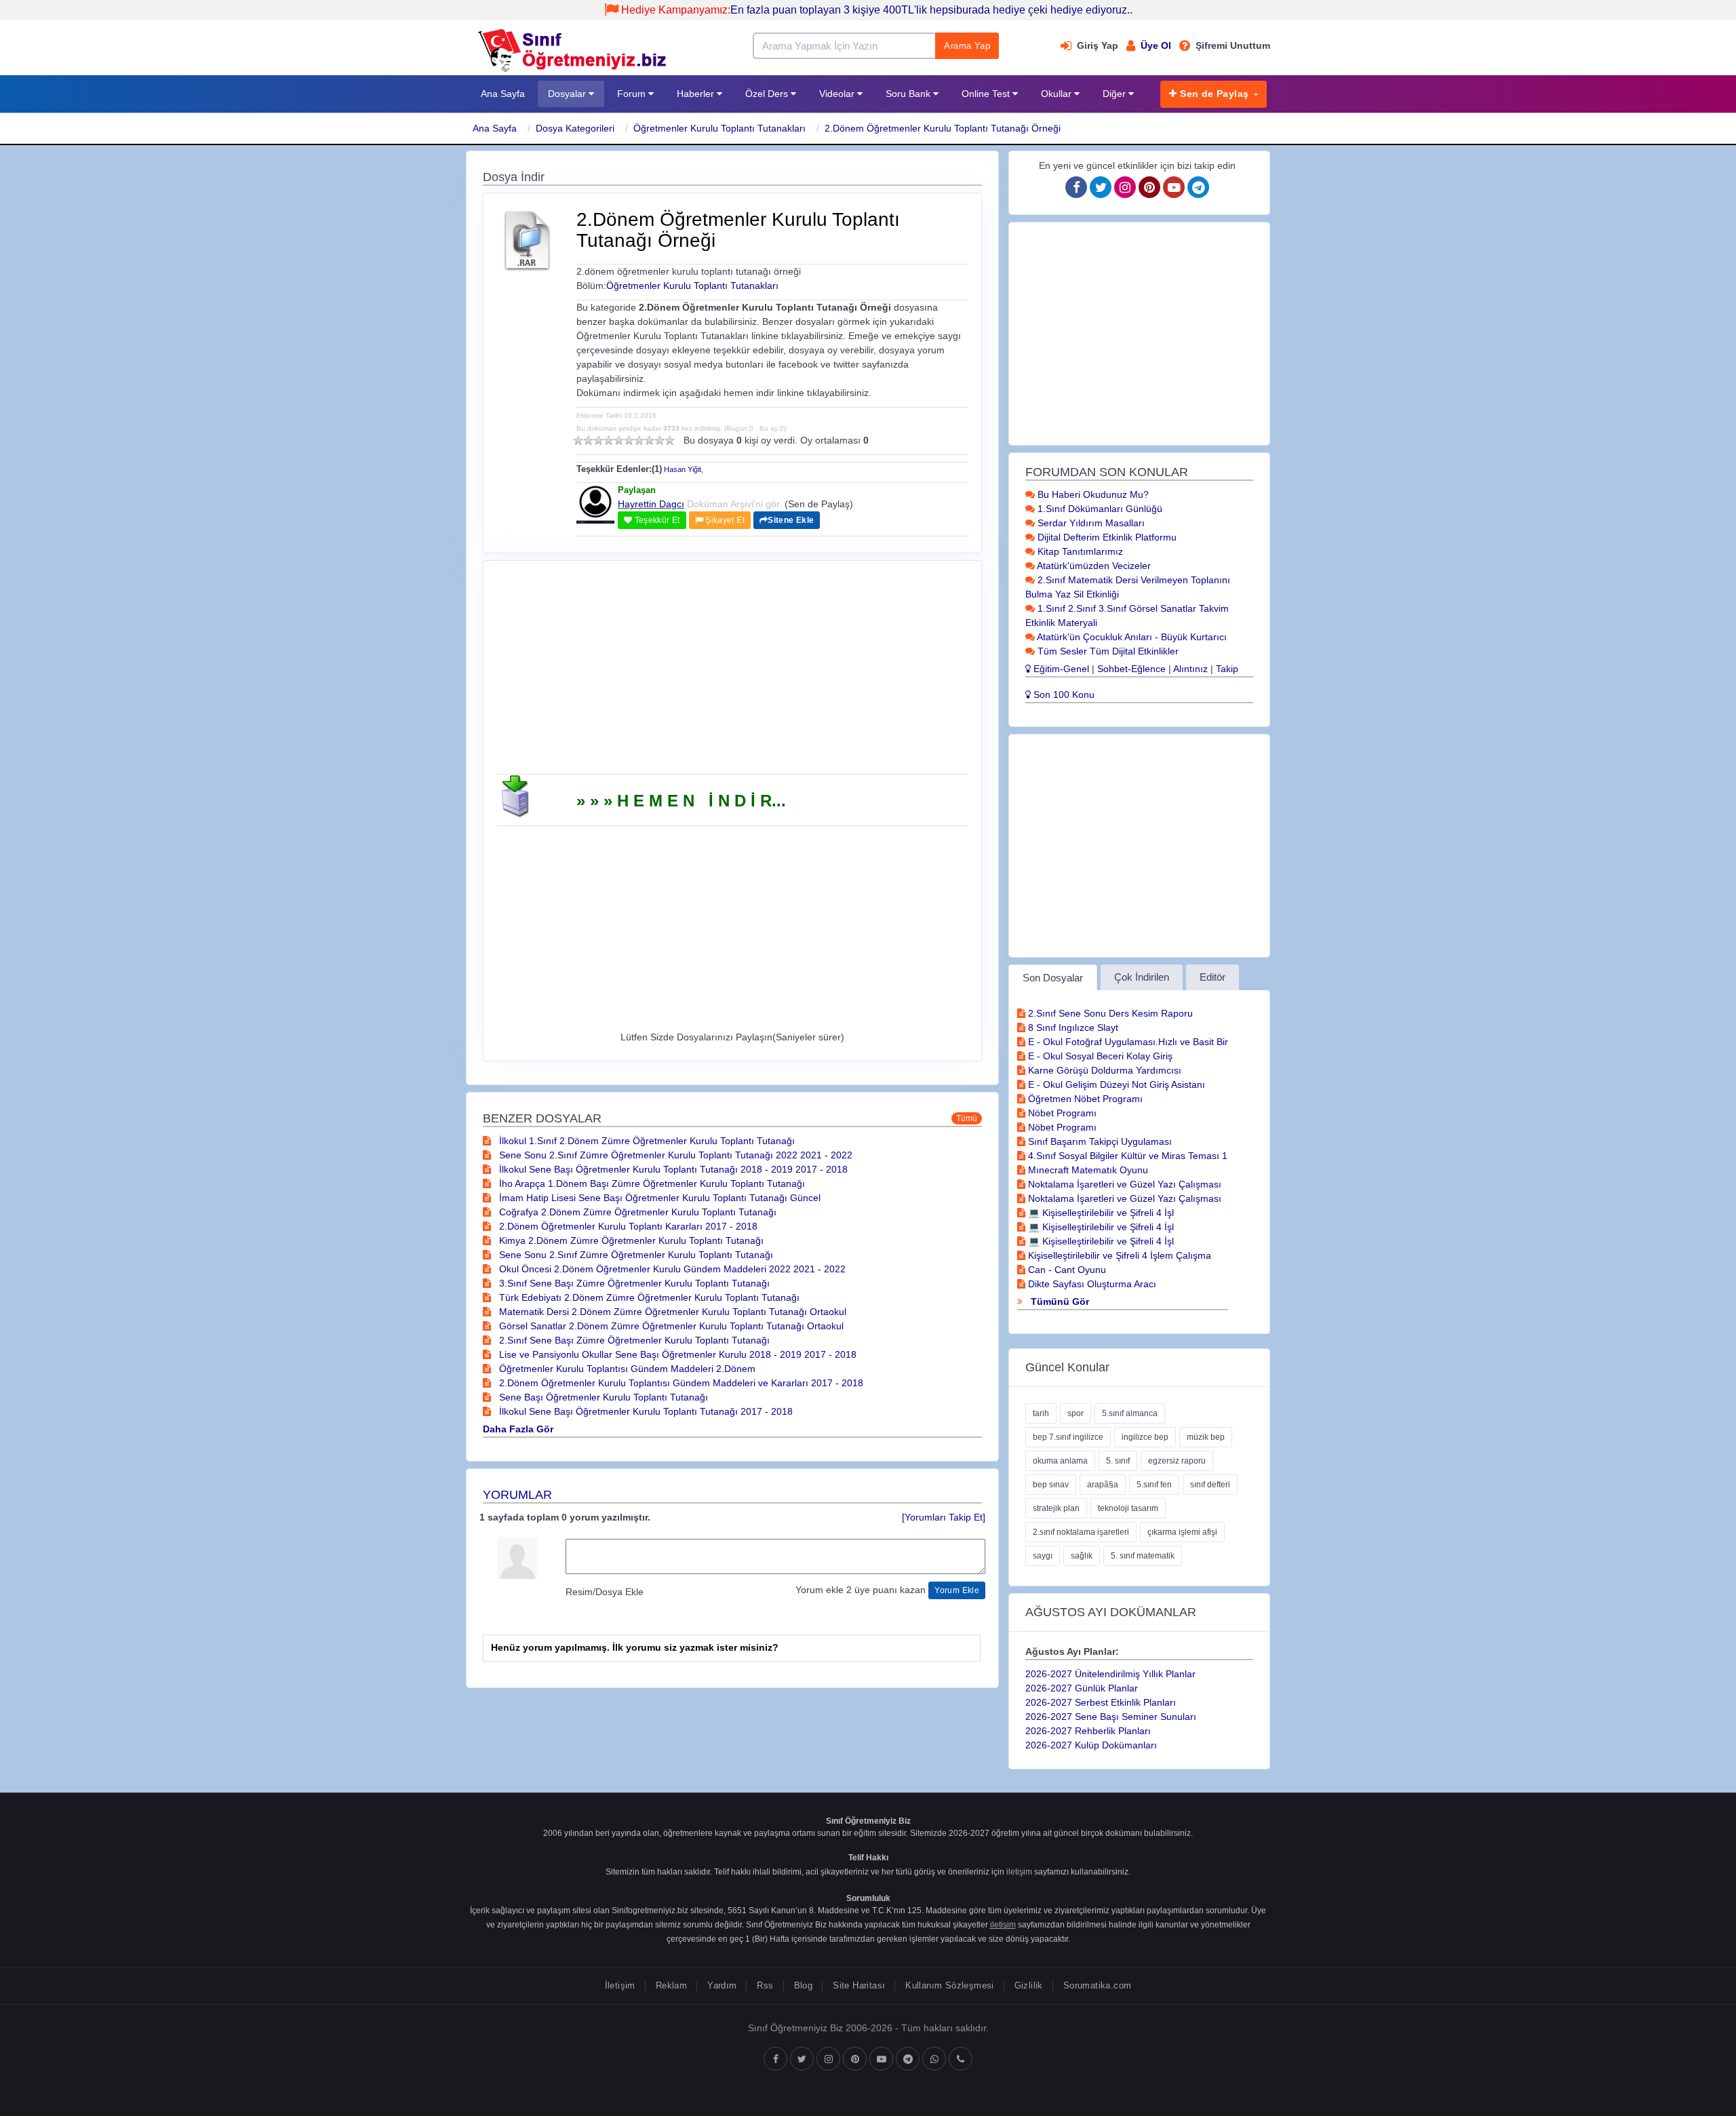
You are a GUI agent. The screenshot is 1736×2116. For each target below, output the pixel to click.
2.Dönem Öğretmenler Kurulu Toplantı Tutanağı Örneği (943, 128)
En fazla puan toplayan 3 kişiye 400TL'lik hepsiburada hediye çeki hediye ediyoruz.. (877, 10)
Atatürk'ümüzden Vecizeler (1093, 566)
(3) (598, 440)
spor (1076, 1413)
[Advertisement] (732, 672)
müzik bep (1206, 1437)
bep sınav (1051, 1485)
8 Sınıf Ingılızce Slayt (1072, 1027)
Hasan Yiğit (683, 469)
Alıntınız (1190, 669)
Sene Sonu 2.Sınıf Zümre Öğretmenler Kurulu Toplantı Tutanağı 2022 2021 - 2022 (674, 1155)
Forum (633, 94)
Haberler (697, 94)
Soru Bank (909, 94)
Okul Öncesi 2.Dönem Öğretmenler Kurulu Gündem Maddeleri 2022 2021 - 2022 (671, 1269)
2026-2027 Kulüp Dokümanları (1091, 1745)
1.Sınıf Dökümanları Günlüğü (1099, 509)
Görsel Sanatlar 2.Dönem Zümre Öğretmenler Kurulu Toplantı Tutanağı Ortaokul (670, 1326)
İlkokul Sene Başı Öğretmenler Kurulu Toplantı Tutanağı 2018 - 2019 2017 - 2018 (672, 1169)
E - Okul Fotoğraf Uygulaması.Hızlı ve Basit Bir (1127, 1042)
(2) (588, 440)
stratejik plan (1056, 1508)
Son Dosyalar (1053, 978)
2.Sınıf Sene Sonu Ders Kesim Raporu (1109, 1013)
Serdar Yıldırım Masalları (1090, 523)
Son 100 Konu (1063, 694)
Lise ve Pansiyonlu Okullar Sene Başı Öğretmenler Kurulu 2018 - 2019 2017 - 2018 (676, 1354)
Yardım (722, 1985)
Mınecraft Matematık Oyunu (1087, 1170)
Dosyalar (568, 94)
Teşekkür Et (656, 520)
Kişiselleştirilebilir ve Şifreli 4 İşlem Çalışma (1118, 1255)
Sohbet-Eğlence (1131, 669)
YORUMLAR (517, 1495)
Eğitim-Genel (1060, 669)
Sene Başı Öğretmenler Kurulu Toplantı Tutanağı (602, 1397)
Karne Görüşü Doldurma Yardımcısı (1103, 1070)
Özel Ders (768, 94)
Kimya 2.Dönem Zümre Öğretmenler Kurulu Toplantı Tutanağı (630, 1240)
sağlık (1082, 1556)
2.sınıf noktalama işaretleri (1081, 1532)
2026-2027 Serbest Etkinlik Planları (1101, 1702)
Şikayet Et (724, 520)
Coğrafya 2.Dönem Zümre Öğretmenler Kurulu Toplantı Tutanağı (636, 1212)
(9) (659, 440)
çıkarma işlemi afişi (1182, 1532)
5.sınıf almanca (1130, 1413)
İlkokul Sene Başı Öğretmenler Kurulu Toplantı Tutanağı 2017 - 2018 (645, 1411)
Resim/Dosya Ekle (605, 1592)
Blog (804, 1985)
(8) (649, 440)
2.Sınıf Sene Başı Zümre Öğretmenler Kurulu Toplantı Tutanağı (633, 1340)
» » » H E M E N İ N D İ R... (681, 801)
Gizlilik (1029, 1985)
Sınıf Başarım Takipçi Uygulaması (1099, 1141)
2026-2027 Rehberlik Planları (1088, 1731)
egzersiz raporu (1177, 1461)
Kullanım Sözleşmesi (949, 1985)
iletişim (1019, 1872)
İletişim (620, 1985)
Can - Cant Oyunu (1066, 1270)
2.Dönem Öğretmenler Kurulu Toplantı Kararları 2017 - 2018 (627, 1226)
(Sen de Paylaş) (819, 504)
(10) (670, 440)
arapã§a (1103, 1485)
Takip (1227, 669)
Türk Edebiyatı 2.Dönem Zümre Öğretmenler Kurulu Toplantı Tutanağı (648, 1297)
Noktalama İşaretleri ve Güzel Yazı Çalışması (1123, 1184)
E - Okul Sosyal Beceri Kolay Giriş (1099, 1056)
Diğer (1116, 94)
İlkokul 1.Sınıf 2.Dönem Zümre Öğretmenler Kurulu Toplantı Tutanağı (646, 1141)
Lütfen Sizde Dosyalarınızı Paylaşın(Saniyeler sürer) (732, 1037)
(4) (609, 440)
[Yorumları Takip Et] (944, 1517)
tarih (1041, 1413)
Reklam (671, 1985)
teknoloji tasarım (1128, 1508)
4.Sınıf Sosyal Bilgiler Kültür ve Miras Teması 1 (1126, 1156)
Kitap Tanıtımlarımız (1079, 551)
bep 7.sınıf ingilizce (1068, 1437)
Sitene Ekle (791, 520)
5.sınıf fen (1154, 1485)
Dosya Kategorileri (575, 128)
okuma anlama (1060, 1461)
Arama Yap (967, 46)
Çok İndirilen (1142, 977)
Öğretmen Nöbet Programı (1084, 1099)
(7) (639, 440)
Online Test (987, 94)
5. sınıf (1118, 1461)
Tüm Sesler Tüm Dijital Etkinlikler (1107, 651)
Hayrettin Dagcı (651, 504)
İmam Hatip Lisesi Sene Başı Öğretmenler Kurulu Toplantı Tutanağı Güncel (658, 1198)
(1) (578, 440)
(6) (629, 440)
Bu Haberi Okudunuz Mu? (1092, 494)
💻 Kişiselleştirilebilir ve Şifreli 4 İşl (1100, 1213)
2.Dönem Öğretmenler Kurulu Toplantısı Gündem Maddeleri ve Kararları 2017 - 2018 (680, 1383)
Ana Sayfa (503, 94)
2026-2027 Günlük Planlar (1082, 1688)
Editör (1212, 977)
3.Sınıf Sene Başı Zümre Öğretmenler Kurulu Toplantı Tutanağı (633, 1283)
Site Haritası (859, 1985)
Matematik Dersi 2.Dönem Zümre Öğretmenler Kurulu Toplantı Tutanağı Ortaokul (671, 1312)
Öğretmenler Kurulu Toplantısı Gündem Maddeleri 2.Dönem (626, 1369)
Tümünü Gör (1059, 1301)
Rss (765, 1985)
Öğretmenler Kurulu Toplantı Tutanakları (719, 128)
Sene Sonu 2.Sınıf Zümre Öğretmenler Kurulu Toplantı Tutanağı (635, 1255)
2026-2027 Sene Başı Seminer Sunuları (1111, 1717)
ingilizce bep (1145, 1437)
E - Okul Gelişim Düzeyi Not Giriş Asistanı (1115, 1084)
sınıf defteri (1210, 1485)
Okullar (1058, 94)
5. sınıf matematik (1143, 1556)
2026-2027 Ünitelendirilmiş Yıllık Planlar (1110, 1674)
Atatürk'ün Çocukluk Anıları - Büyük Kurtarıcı (1131, 637)
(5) (619, 440)
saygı (1043, 1556)
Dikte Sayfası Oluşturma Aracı (1091, 1284)
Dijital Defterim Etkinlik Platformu (1106, 537)
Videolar (838, 94)
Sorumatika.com (1097, 1985)
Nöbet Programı (1061, 1113)
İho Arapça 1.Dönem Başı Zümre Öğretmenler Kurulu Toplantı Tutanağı (651, 1183)
